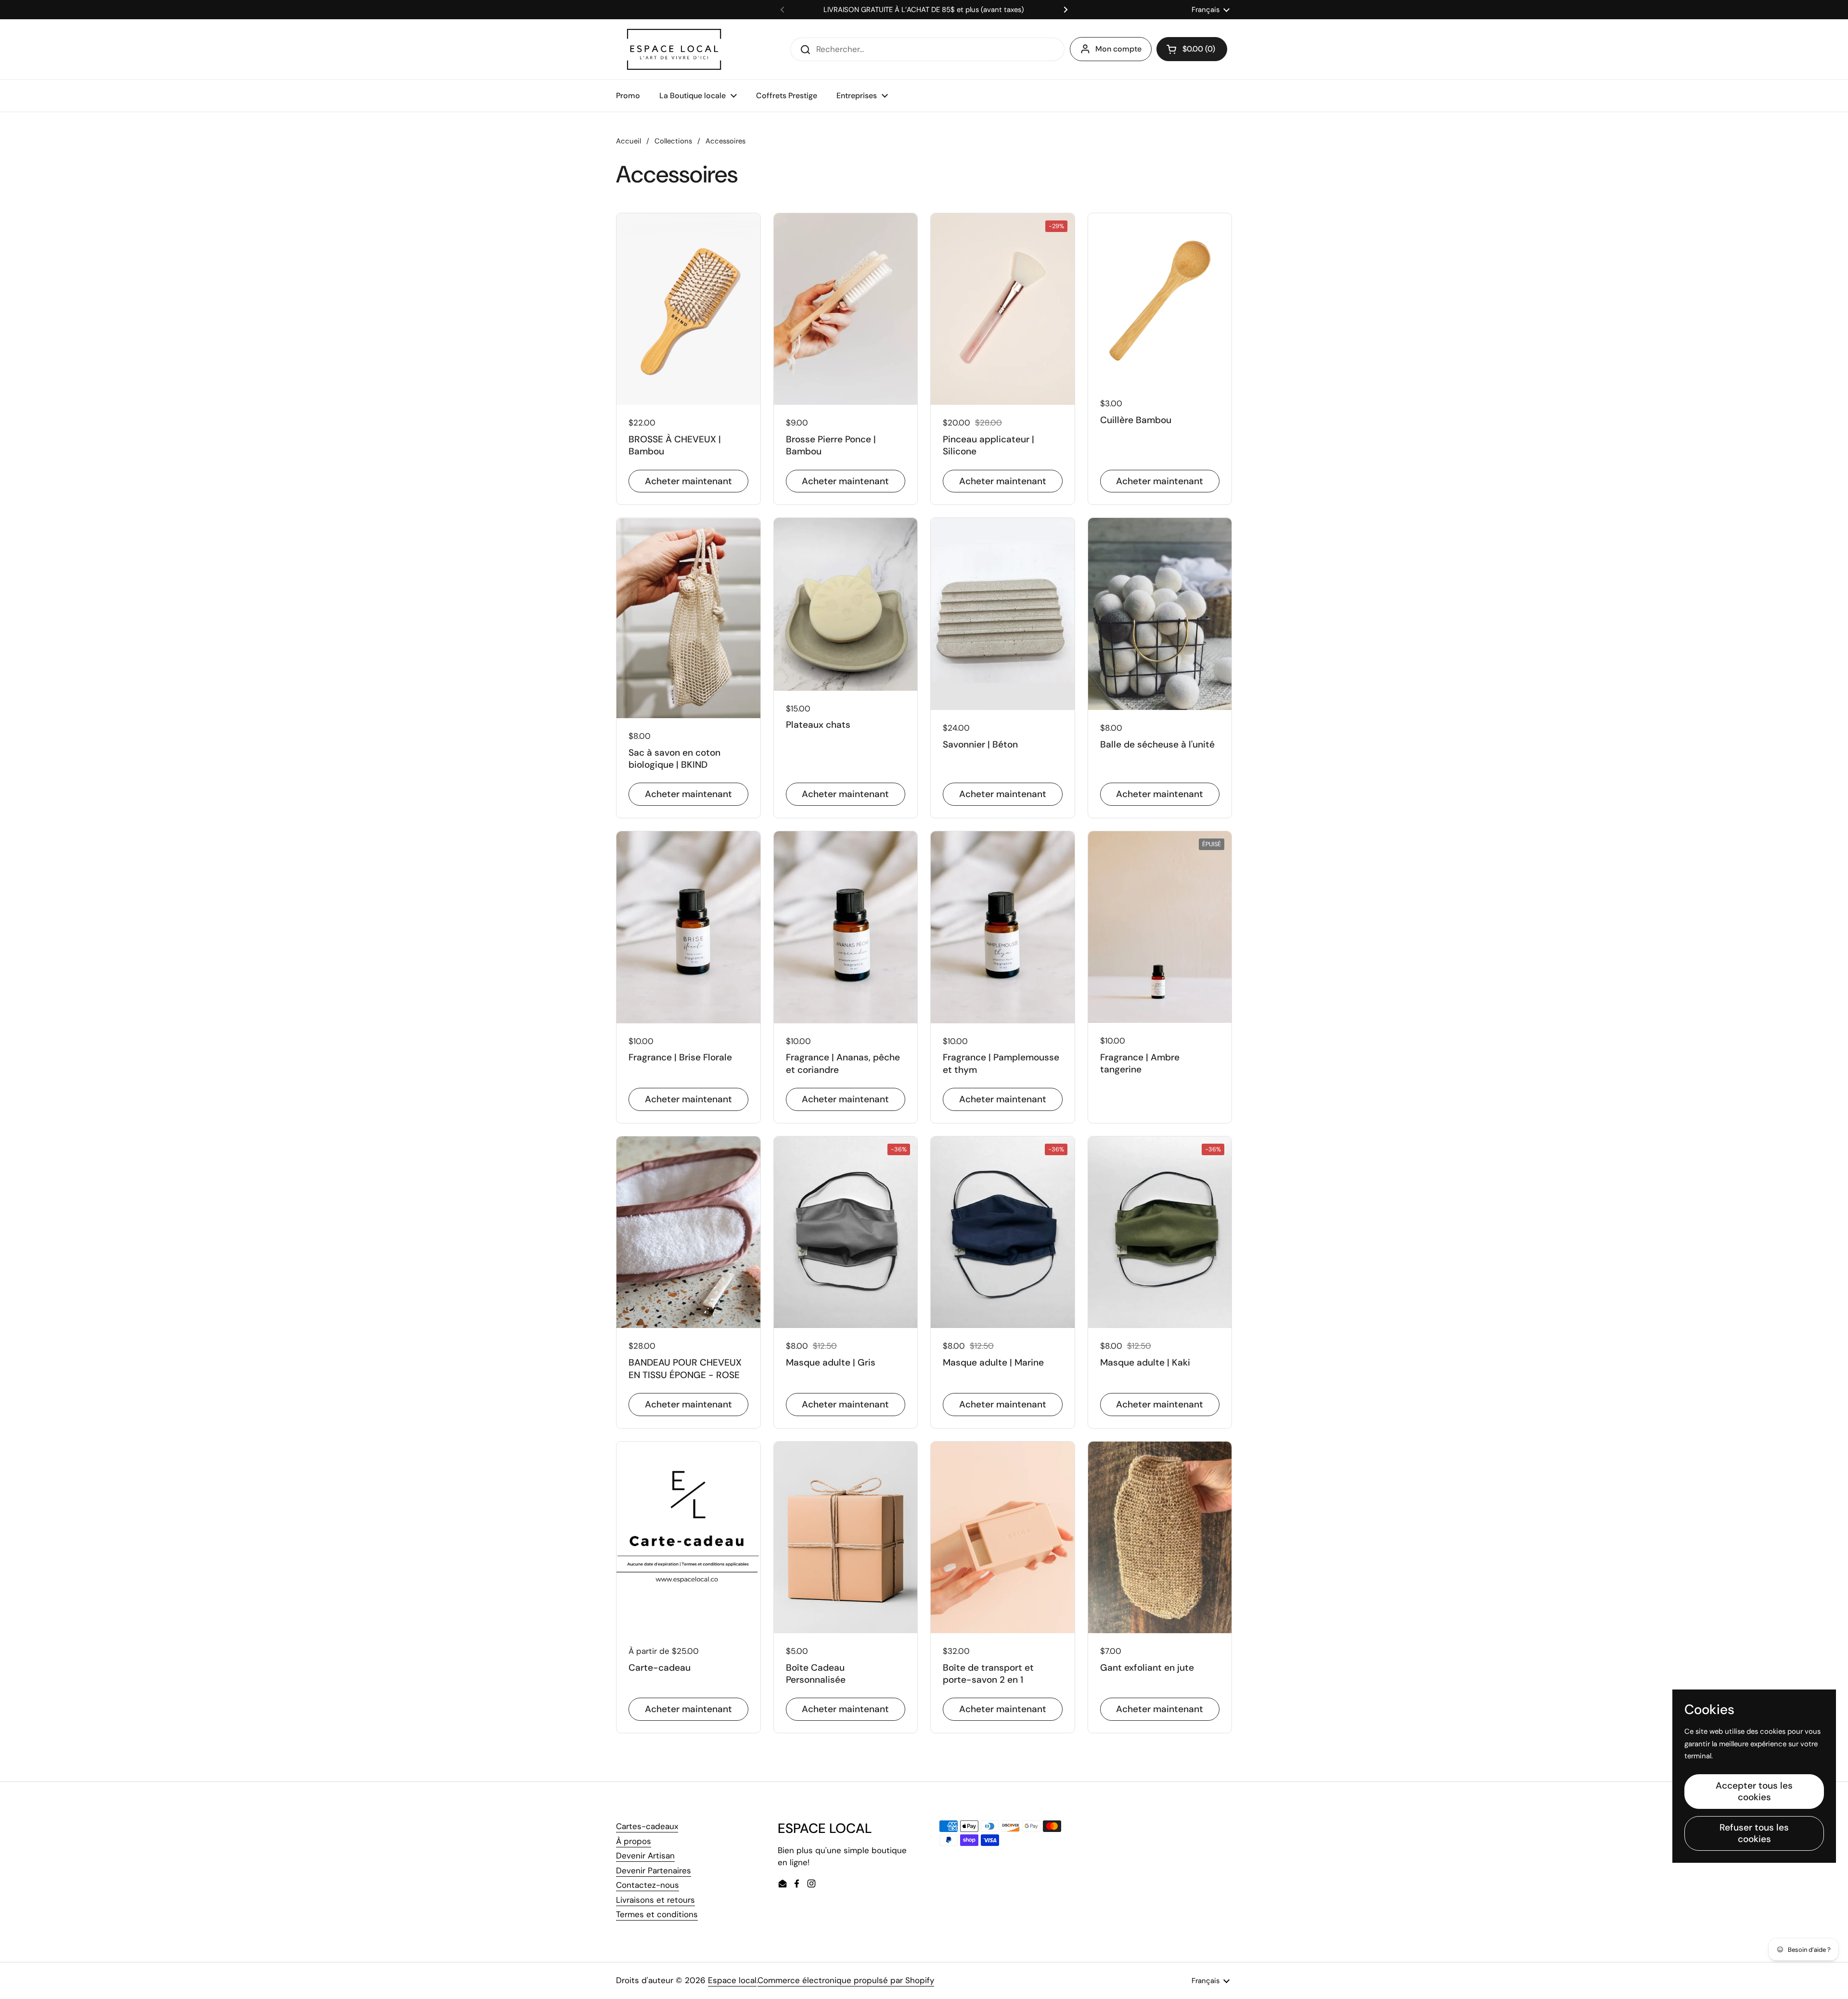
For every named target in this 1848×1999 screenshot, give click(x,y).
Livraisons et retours (655, 1900)
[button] (1192, 49)
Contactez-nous (648, 1885)
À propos (634, 1841)
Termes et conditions (657, 1914)
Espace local (732, 1980)
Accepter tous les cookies (1754, 1791)
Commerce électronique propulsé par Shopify (846, 1980)
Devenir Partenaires (654, 1870)
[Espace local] (674, 49)
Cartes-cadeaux (647, 1826)
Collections (673, 141)
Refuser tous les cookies (1754, 1833)
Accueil (629, 141)
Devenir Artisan (645, 1856)
